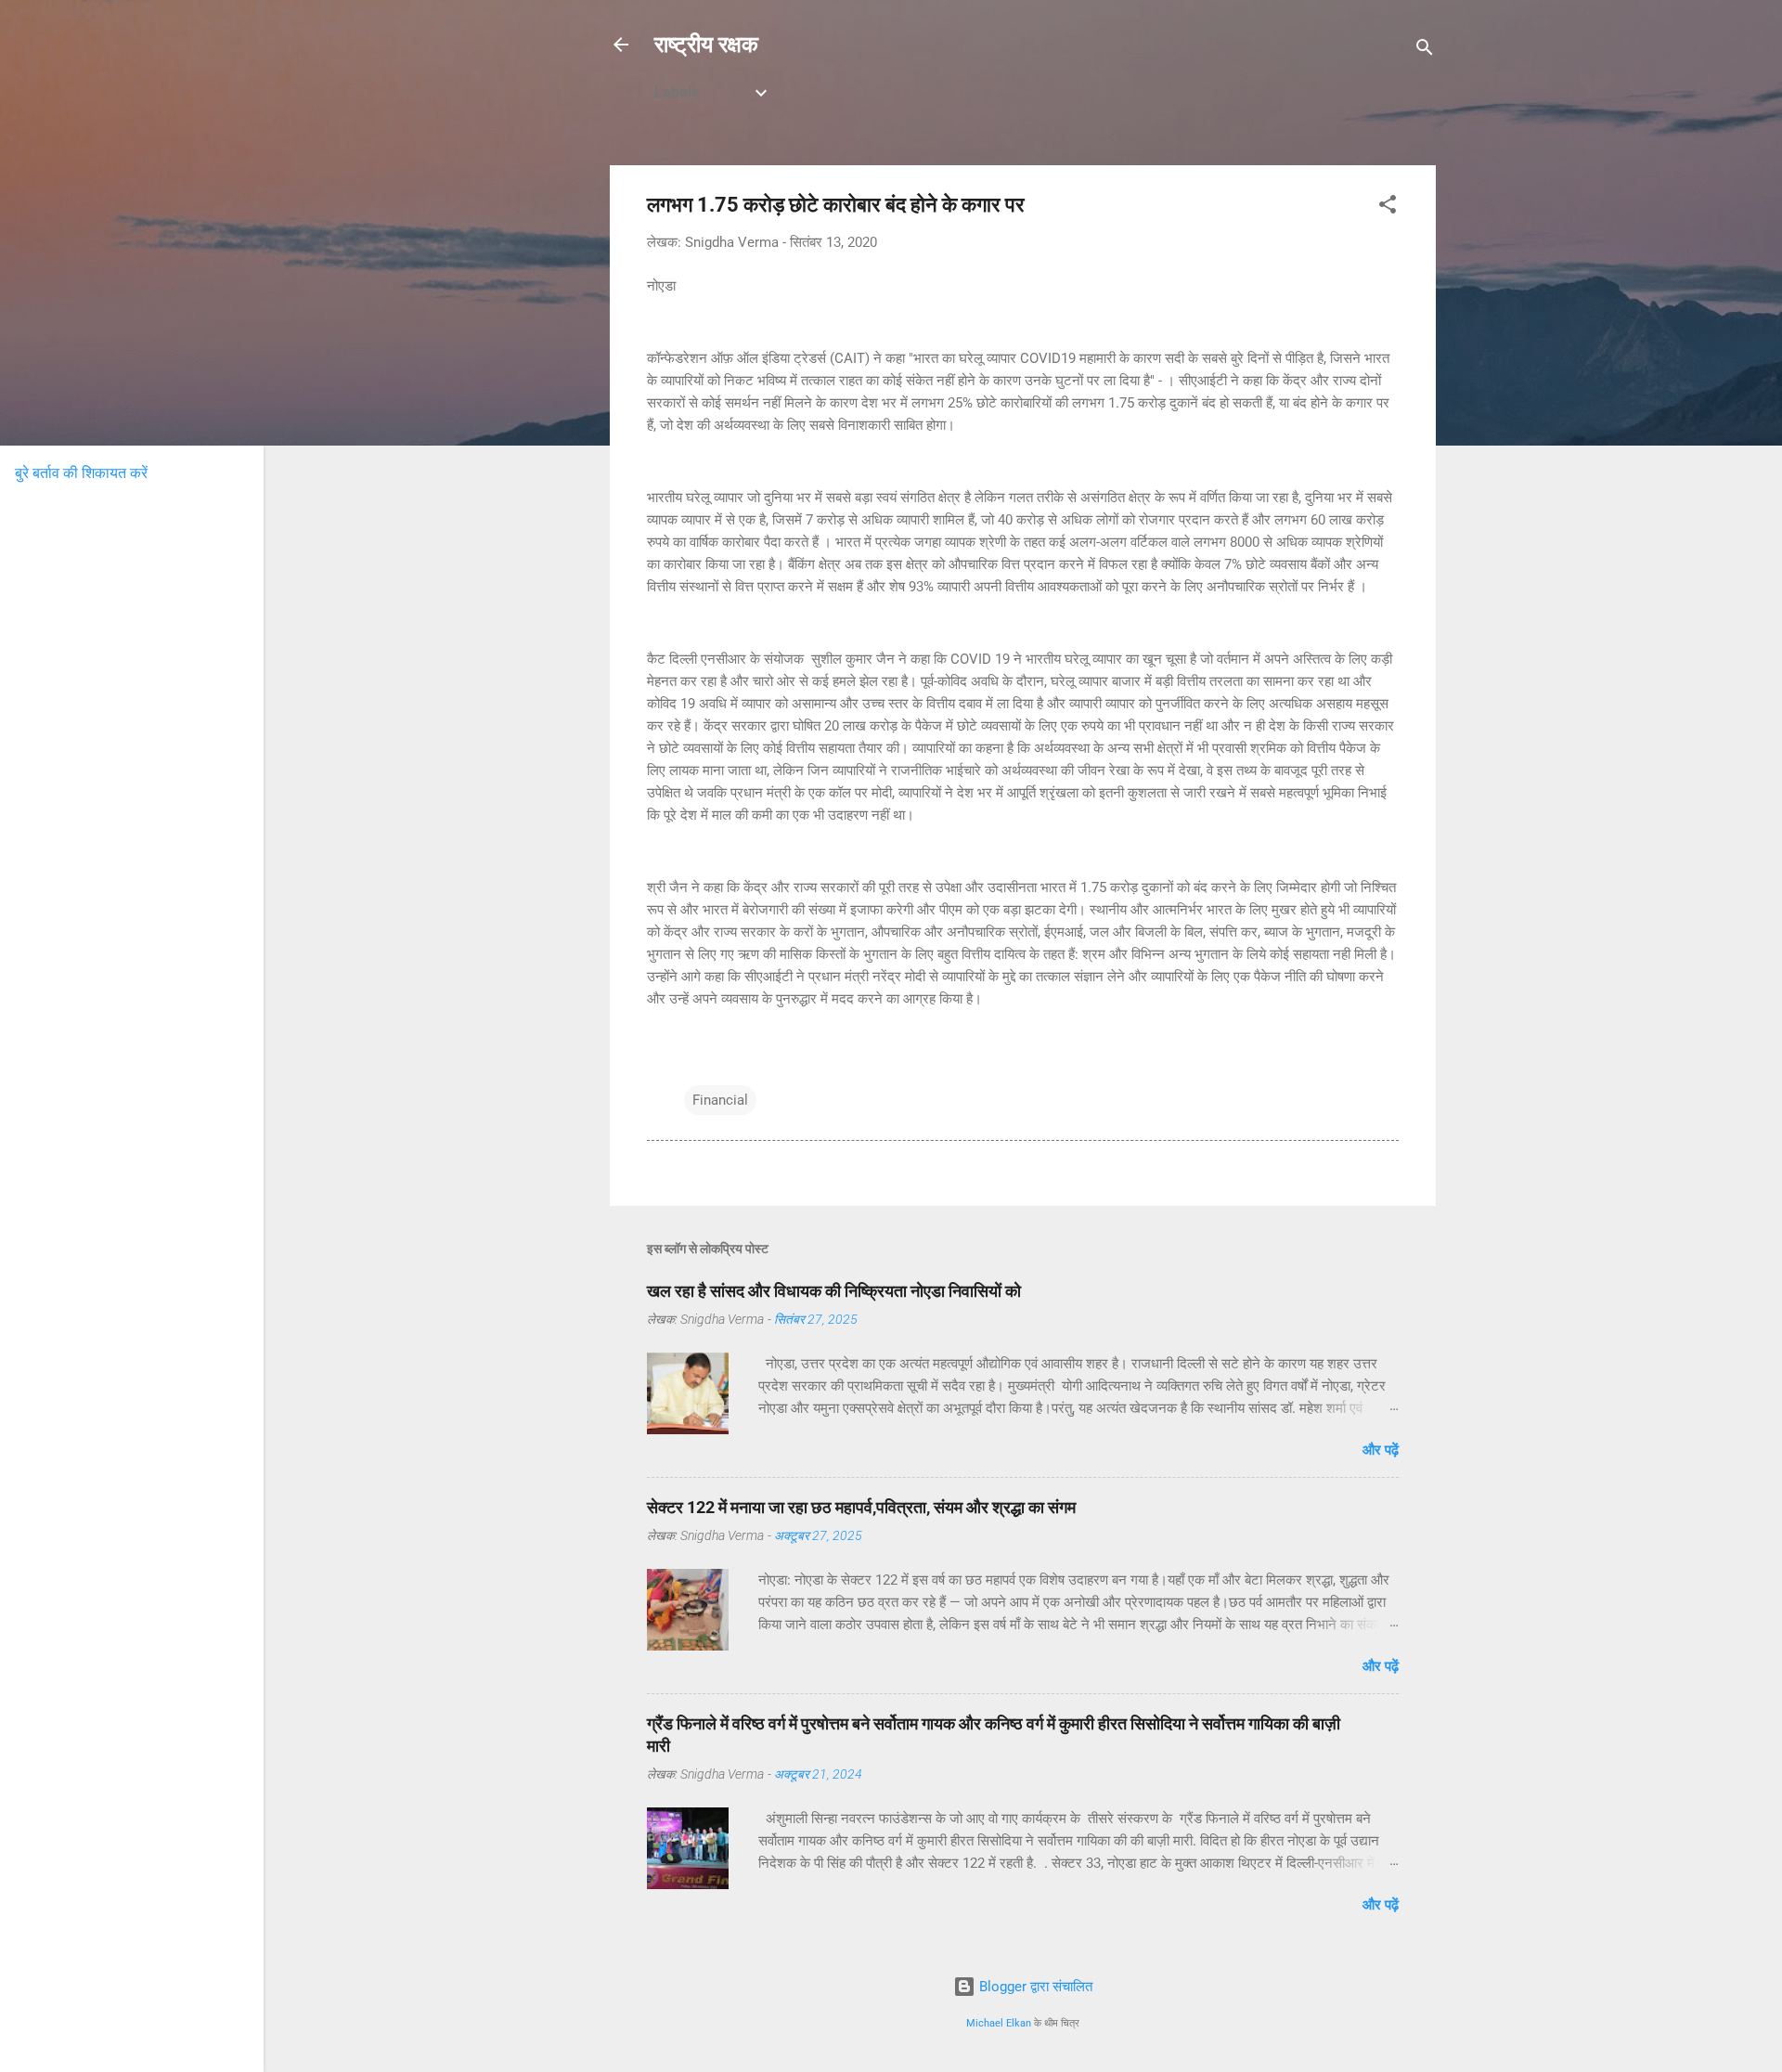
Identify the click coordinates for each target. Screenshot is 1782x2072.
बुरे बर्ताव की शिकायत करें (81, 473)
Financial (720, 1100)
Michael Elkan (999, 2023)
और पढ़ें (1381, 1450)
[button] (1388, 207)
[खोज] (1425, 51)
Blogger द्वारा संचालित (1034, 1987)
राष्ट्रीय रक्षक (706, 45)
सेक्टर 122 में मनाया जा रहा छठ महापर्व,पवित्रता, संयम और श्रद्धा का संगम (861, 1507)
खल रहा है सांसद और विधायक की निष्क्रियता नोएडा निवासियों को (834, 1291)
